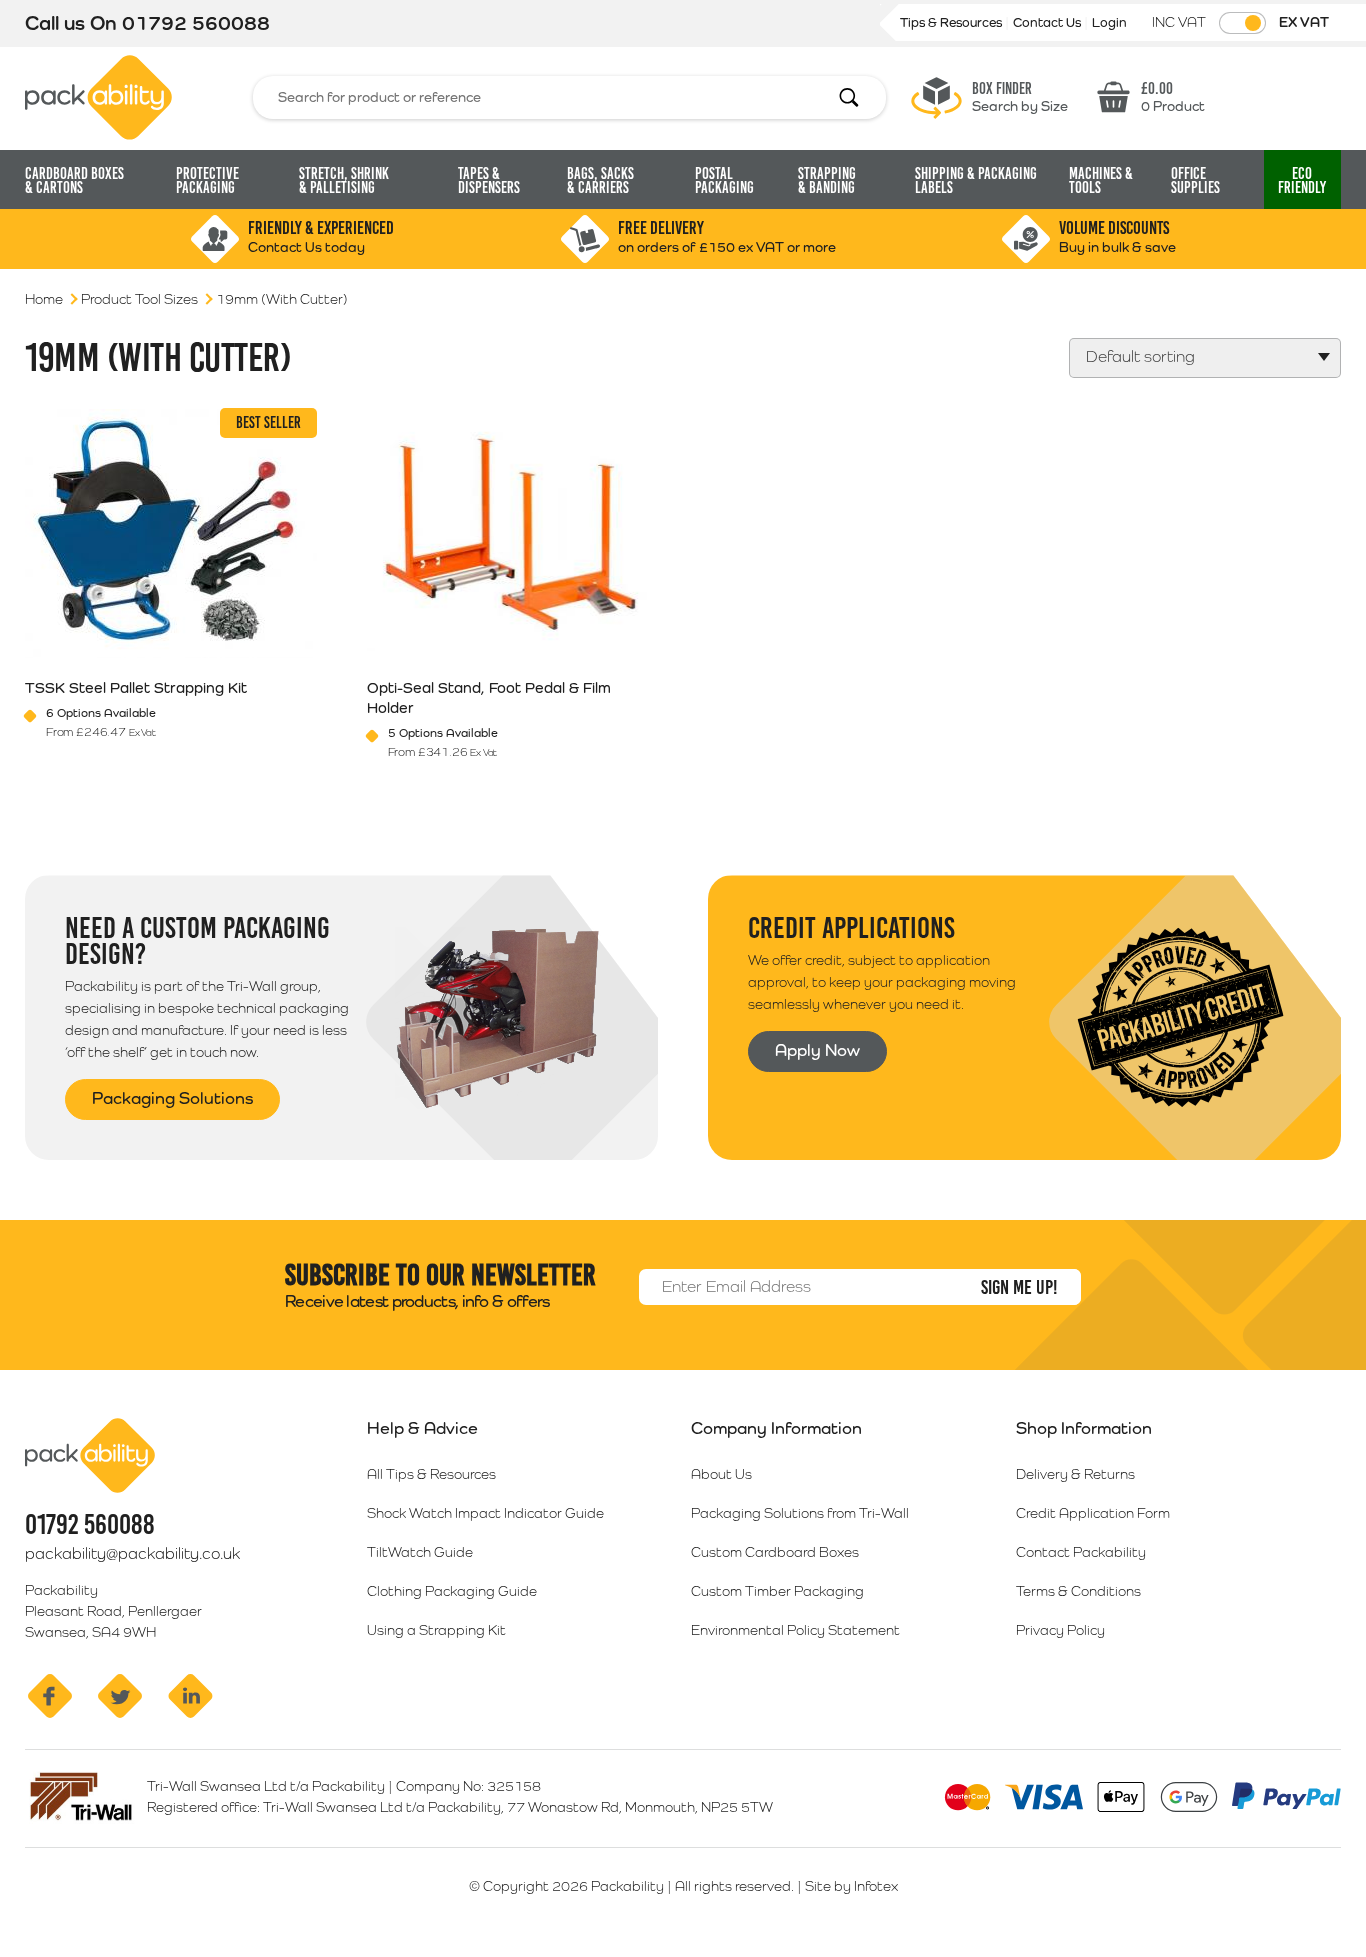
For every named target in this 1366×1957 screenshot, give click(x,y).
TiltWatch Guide (420, 1552)
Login (1109, 22)
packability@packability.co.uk (132, 1553)
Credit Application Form (1093, 1513)
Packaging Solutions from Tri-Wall (800, 1513)
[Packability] (98, 96)
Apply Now (817, 1050)
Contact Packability (1081, 1552)
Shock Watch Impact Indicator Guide (485, 1513)
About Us (721, 1474)
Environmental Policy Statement (795, 1630)
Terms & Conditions (1078, 1591)
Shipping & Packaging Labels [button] (976, 180)
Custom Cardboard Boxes (775, 1552)
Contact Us (1048, 22)
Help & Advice (422, 1428)
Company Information (776, 1428)
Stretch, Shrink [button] (344, 180)
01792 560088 (196, 23)
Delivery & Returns (1075, 1474)
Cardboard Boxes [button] (74, 180)
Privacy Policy (1060, 1630)
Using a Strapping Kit (436, 1630)
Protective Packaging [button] (207, 180)
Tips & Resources (952, 22)
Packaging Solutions (172, 1098)
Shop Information (1084, 1428)
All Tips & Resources (431, 1474)
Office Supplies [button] (1195, 180)
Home (44, 299)
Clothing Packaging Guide (452, 1591)
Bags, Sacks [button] (600, 180)
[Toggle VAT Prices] (1242, 23)
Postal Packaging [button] (724, 180)
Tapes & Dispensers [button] (489, 180)
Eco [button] (1302, 180)
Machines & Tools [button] (1101, 180)
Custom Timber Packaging (777, 1591)
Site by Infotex (851, 1886)
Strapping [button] (827, 180)
